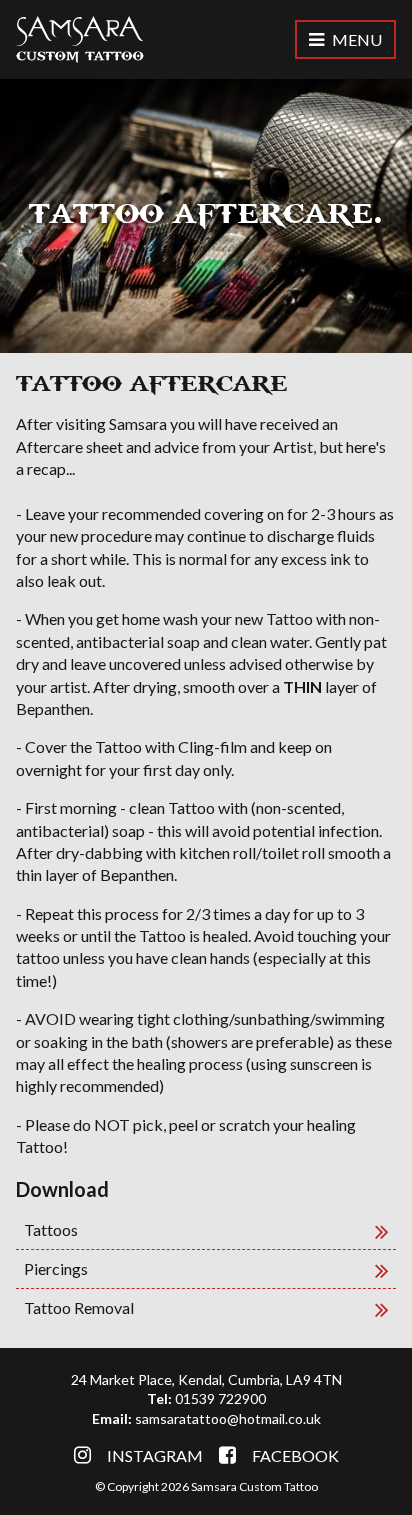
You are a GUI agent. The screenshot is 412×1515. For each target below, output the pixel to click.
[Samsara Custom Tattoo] (80, 39)
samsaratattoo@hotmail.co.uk (228, 1418)
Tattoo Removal (79, 1307)
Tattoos (51, 1229)
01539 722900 (220, 1398)
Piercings (56, 1268)
